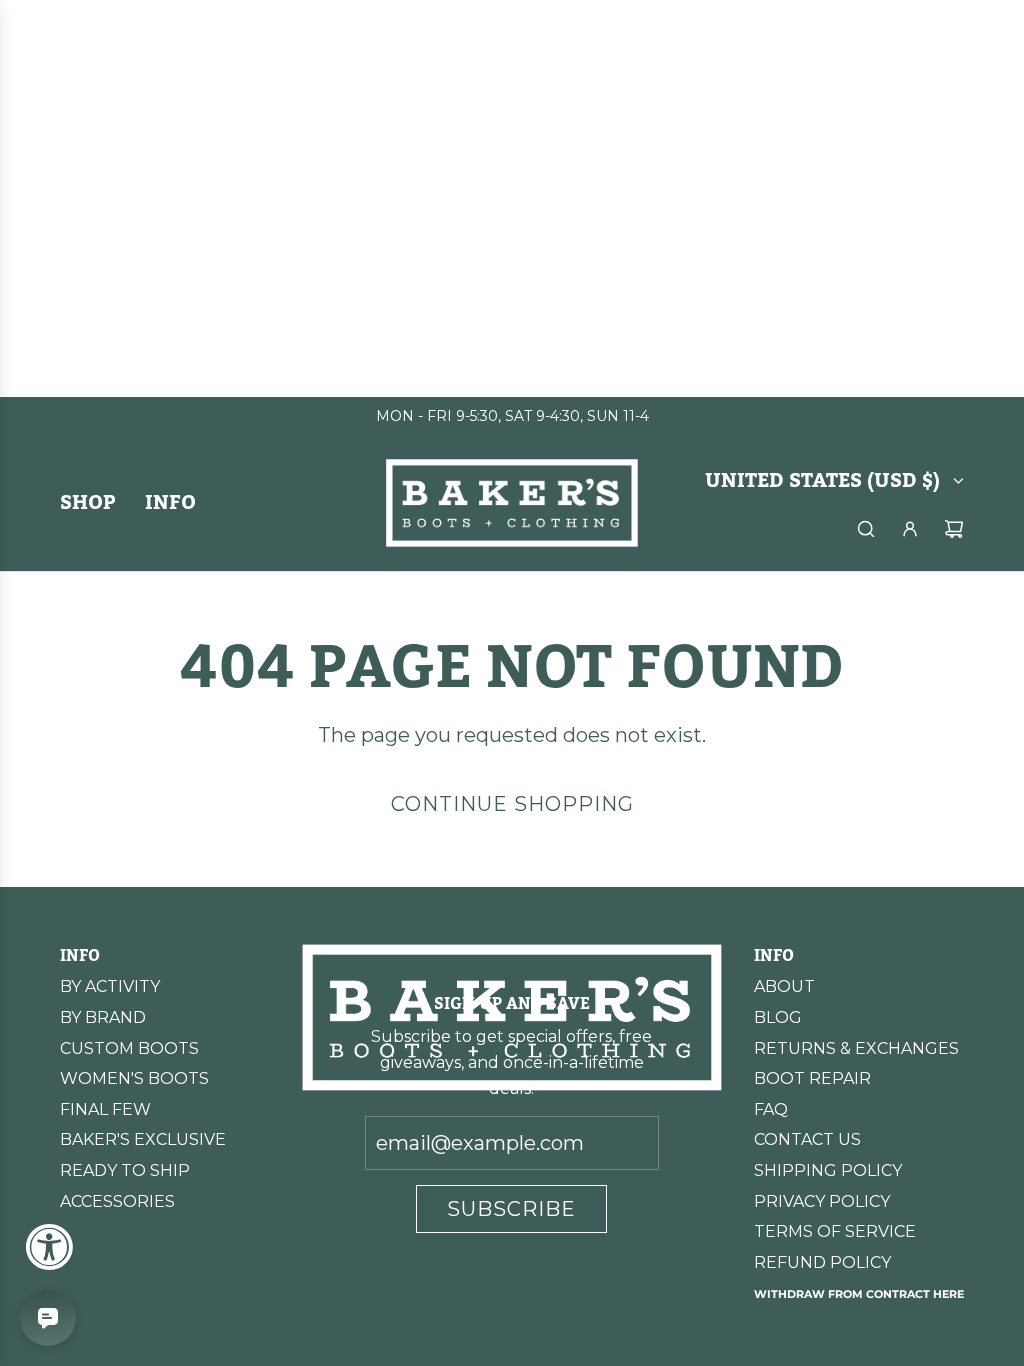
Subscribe (511, 1209)
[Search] (866, 529)
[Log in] (910, 529)
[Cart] (954, 529)
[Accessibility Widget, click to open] (49, 1247)
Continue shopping (512, 804)
